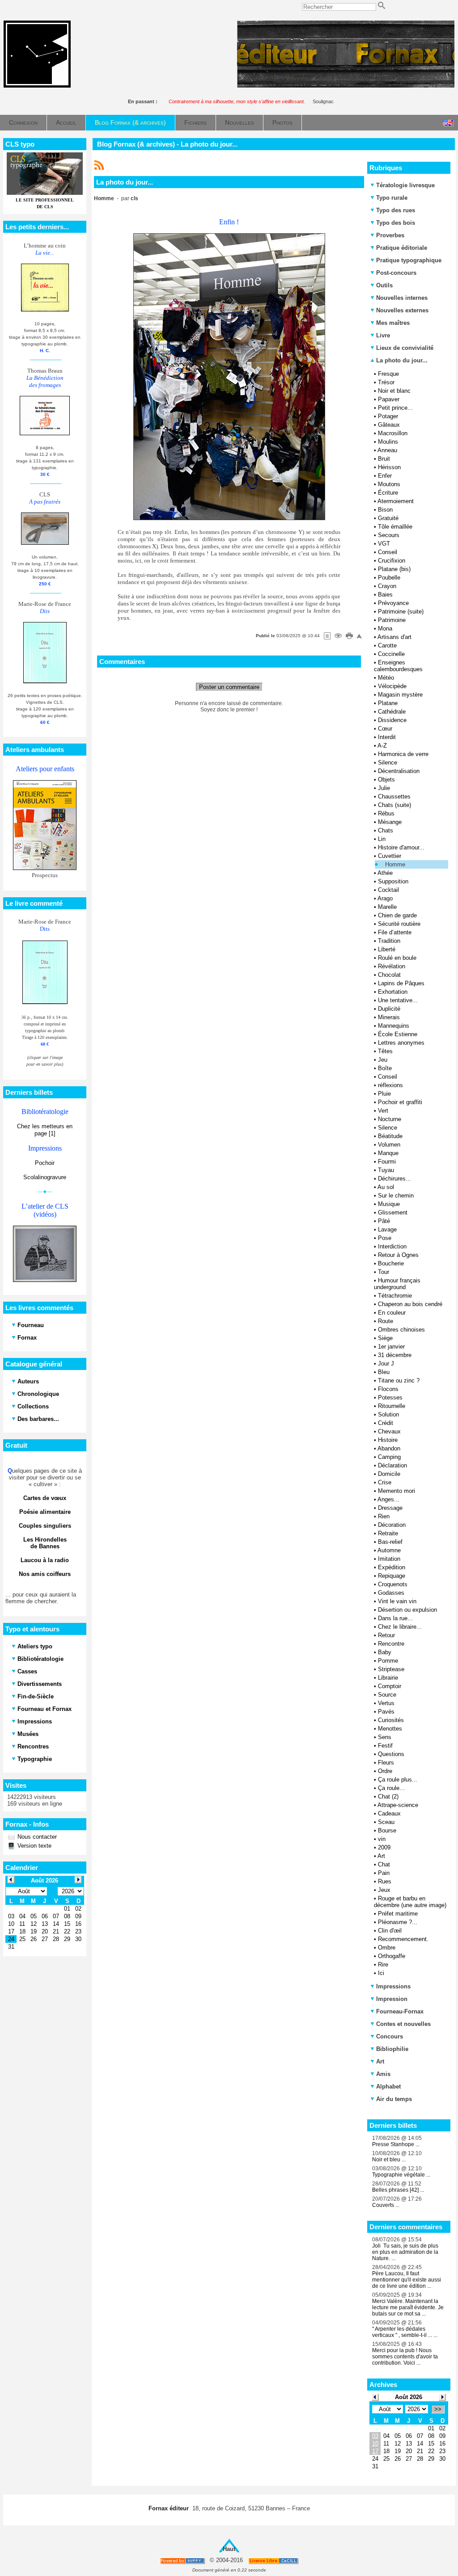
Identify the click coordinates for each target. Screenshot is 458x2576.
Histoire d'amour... (401, 847)
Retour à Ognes (398, 1255)
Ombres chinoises (401, 1330)
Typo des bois (396, 223)
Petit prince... (395, 408)
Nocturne (390, 1119)
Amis (383, 2074)
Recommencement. (403, 1939)
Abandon (389, 1448)
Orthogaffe (392, 1956)
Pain (384, 1873)
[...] (346, 86)
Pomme (388, 1661)
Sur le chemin (396, 1196)
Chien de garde (397, 915)
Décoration (392, 1525)
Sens (385, 1737)
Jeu (383, 1060)
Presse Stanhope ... (396, 2144)
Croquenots (393, 1584)
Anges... (388, 1499)
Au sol (386, 1187)
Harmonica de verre (403, 754)
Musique (389, 1204)
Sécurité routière (399, 924)
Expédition (392, 1567)
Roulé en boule (397, 958)
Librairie (388, 1678)
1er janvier (391, 1347)
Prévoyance (393, 603)
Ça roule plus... (398, 1780)
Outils (384, 285)
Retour (386, 1635)
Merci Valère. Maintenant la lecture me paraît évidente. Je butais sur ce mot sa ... (408, 2307)
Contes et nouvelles (403, 2024)
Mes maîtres (393, 323)
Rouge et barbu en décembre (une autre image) (410, 1902)
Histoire (388, 1440)
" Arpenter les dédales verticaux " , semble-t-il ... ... (405, 2332)
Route (386, 1321)
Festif (385, 1746)
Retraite (388, 1533)
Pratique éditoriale (402, 248)
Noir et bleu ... (389, 2160)
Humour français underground (397, 1284)
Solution (388, 1414)
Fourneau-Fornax (400, 2011)
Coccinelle (391, 654)
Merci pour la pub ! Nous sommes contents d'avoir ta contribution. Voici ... (405, 2357)
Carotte (387, 645)
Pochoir (45, 1163)
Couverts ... (386, 2205)
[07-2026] (375, 2397)
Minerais (389, 1017)
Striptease (391, 1669)
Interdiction (392, 1246)
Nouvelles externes (402, 310)
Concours (390, 2036)
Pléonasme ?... (398, 1922)
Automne (389, 1550)
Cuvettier (390, 856)
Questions (391, 1754)
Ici (381, 1973)
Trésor (386, 382)
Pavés (386, 1712)
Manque (388, 1153)
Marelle (387, 907)
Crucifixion (392, 561)
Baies (385, 595)
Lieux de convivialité (405, 348)
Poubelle (389, 578)
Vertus (386, 1703)
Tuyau (386, 1170)
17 (375, 2451)
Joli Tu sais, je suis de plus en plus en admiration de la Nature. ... (405, 2252)
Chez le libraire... (400, 1627)
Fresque (388, 374)
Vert (383, 1111)
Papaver (389, 399)
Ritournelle (392, 1406)
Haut (229, 2549)
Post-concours (396, 273)
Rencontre (391, 1644)
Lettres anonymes (401, 1043)
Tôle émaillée (395, 527)
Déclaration (392, 1465)
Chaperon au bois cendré (410, 1304)
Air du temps (394, 2099)
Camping (389, 1457)
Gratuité (388, 518)
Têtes (385, 1051)
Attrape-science (398, 1805)
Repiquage (392, 1576)
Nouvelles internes (402, 298)
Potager (388, 416)
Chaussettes (394, 796)
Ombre (387, 1948)
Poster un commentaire (229, 687)
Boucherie (391, 1263)
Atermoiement (396, 501)
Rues (385, 1881)
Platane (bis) (394, 569)
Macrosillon (393, 433)
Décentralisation (399, 771)
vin (382, 1839)
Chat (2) (388, 1796)
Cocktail (388, 890)
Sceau (386, 1822)
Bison (385, 510)
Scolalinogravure (45, 1177)
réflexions (390, 1085)
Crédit (386, 1423)
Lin (382, 839)
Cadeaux (389, 1813)
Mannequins (394, 1026)
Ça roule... (391, 1788)
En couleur (392, 1313)
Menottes (390, 1729)
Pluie (384, 1094)
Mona (385, 628)
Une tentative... (398, 1000)
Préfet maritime (398, 1914)
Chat (384, 1864)
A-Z (382, 746)
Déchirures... (394, 1179)
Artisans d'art (394, 637)
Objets (386, 780)
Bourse (387, 1830)
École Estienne (398, 1034)
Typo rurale (392, 198)
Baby (385, 1652)
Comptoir (390, 1686)
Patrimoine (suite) (401, 611)
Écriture (388, 493)
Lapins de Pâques (401, 983)
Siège (385, 1338)
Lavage (387, 1229)
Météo (386, 678)
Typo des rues (396, 210)
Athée (385, 873)
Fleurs (386, 1763)
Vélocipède (392, 686)
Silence (388, 763)
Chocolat (389, 975)
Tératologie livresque (405, 185)
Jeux (384, 1890)
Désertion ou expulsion (407, 1610)
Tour (384, 1272)
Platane (388, 703)
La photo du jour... (401, 360)
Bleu (384, 1372)
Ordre (385, 1771)
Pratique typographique (409, 260)
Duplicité (389, 1009)
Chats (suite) (394, 805)
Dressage (390, 1508)
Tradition (389, 941)
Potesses (390, 1397)
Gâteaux (389, 425)
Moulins (388, 442)
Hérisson (389, 467)
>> (438, 2409)
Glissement (393, 1212)
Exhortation (393, 992)
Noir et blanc (394, 391)
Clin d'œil (390, 1931)
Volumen (389, 1145)
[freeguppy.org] (183, 2561)
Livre (383, 335)
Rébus (386, 813)
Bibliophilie (392, 2049)
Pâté (384, 1221)
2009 (384, 1847)
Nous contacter (36, 1837)
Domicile (389, 1474)
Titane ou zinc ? (399, 1380)
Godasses (391, 1593)
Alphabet (388, 2086)
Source (387, 1695)
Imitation (389, 1559)
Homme (395, 864)
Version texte (34, 1846)
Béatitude (390, 1136)
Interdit (387, 737)
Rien (384, 1516)
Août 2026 (409, 2397)
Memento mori (397, 1491)
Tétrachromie (395, 1296)
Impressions (393, 1986)
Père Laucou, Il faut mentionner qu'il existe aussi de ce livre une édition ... (407, 2280)
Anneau (387, 450)
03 (375, 2436)
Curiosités (391, 1720)
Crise (385, 1482)
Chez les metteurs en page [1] (45, 1130)
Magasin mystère (400, 695)
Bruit (384, 459)
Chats (386, 830)
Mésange (390, 822)
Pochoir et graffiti (400, 1102)
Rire (383, 1965)
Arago (385, 898)
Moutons (389, 484)
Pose (385, 1238)
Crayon (387, 586)
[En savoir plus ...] (274, 2561)
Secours (389, 535)
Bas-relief (390, 1542)
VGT (384, 544)
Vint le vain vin (397, 1601)
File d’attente (395, 932)
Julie (384, 788)
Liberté (387, 949)
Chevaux (389, 1431)
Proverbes (390, 235)
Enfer (385, 476)
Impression (392, 1999)
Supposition (393, 881)
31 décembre (395, 1355)
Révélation (392, 966)
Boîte (385, 1068)
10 (375, 2444)
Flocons (388, 1389)
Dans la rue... (395, 1618)
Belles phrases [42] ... (398, 2190)
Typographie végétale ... (401, 2175)
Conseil (388, 552)
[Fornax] (37, 86)
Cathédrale (392, 712)
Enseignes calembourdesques (398, 666)
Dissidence (392, 720)
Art (381, 1856)
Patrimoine (392, 620)
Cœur (385, 729)
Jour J (386, 1364)
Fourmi (387, 1162)
